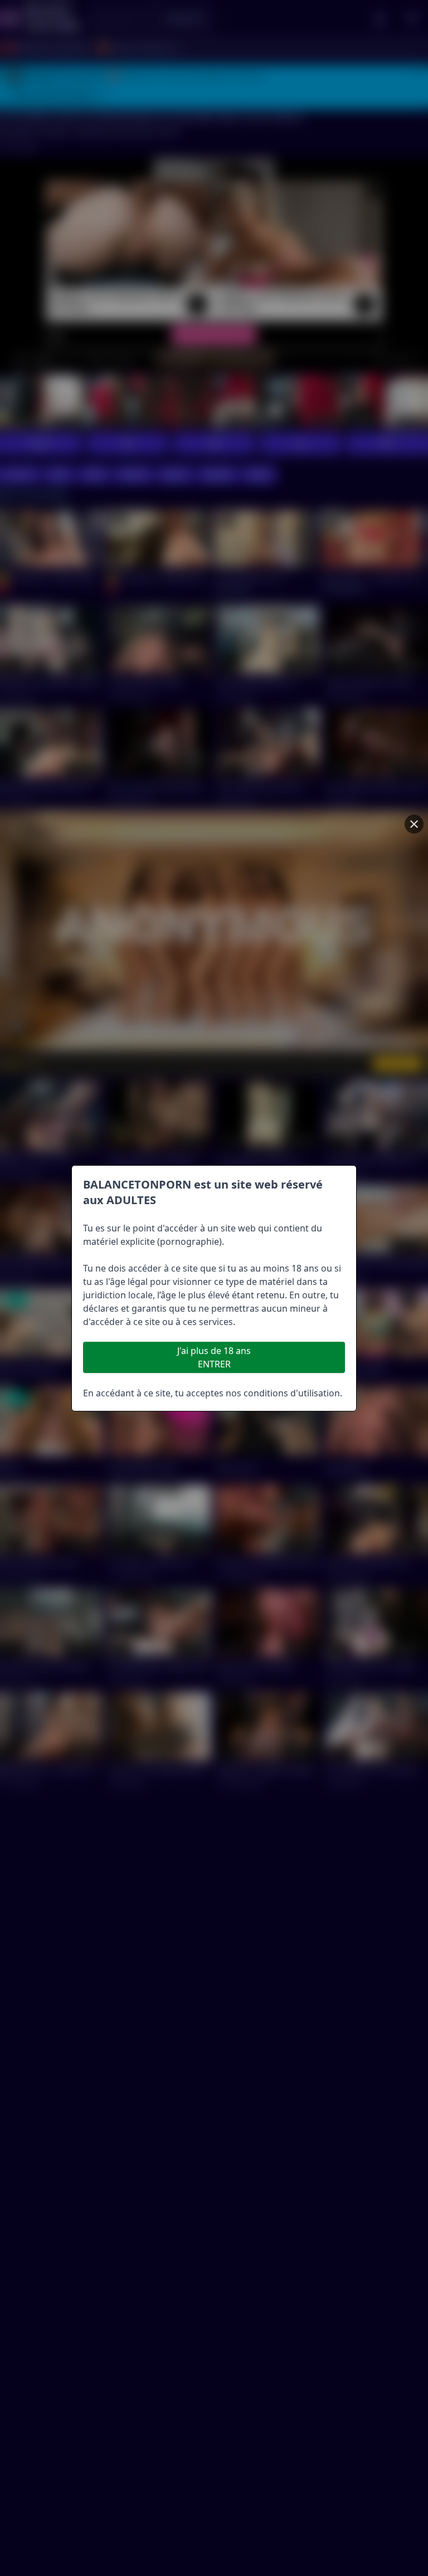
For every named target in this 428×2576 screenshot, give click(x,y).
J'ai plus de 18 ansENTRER (214, 1357)
